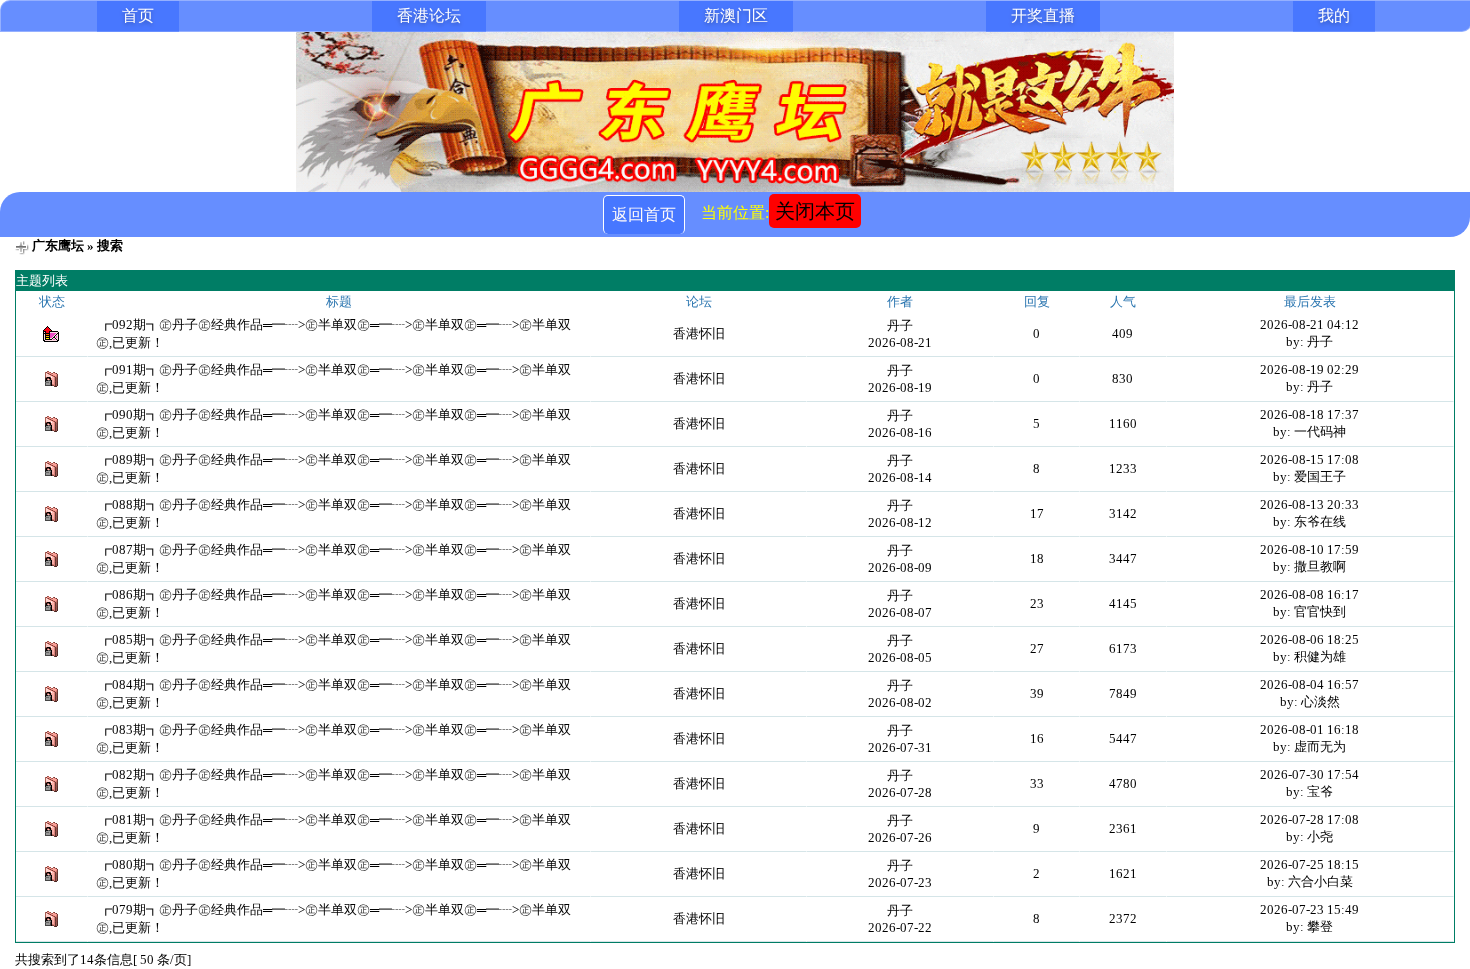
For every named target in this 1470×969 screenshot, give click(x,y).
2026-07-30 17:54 (1309, 774)
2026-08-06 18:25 (1309, 639)
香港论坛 (429, 15)
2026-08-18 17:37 (1309, 414)
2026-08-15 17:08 (1309, 459)
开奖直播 (1043, 15)
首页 (138, 15)
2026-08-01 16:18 (1309, 729)
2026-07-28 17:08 (1309, 819)
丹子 (900, 325)
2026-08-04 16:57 (1309, 684)
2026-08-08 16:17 (1309, 594)
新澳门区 (736, 15)
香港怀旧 (699, 333)
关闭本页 (815, 211)
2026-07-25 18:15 (1309, 864)
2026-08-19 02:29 (1309, 369)
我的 (1334, 15)
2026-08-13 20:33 (1309, 504)
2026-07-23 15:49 (1309, 909)
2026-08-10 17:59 (1309, 549)
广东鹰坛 (58, 245)
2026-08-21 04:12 (1309, 324)
